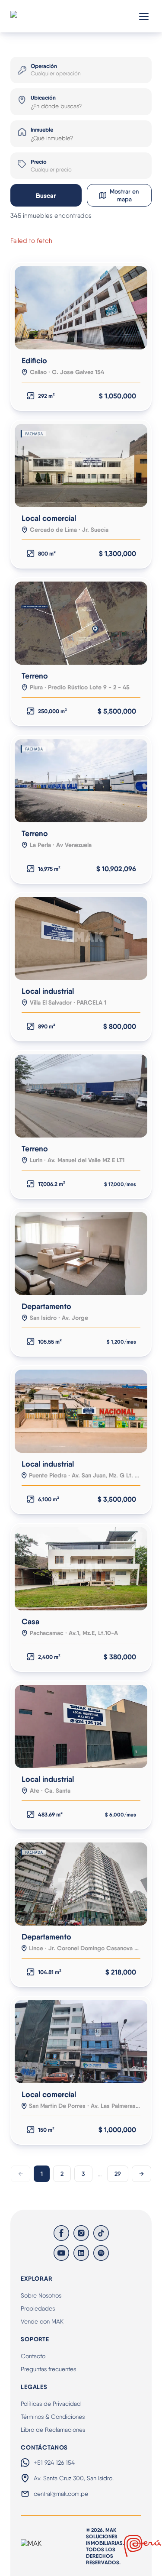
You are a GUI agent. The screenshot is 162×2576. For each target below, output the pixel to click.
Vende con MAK (42, 2321)
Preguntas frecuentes (48, 2369)
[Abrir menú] (144, 16)
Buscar (46, 196)
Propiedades (38, 2308)
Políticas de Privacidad (51, 2404)
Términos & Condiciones (53, 2417)
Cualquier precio (51, 170)
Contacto (33, 2356)
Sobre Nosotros (41, 2295)
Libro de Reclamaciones (53, 2430)
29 (118, 2174)
